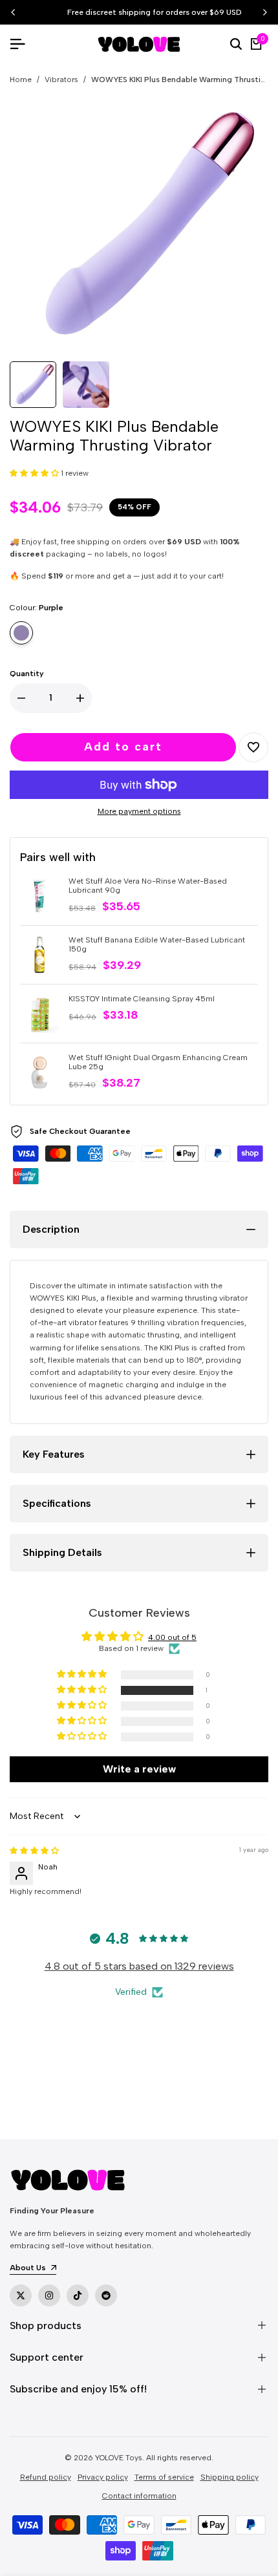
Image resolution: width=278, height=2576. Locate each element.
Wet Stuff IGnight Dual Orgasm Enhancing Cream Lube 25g (158, 1062)
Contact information (139, 2496)
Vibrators (61, 80)
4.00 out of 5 (172, 1637)
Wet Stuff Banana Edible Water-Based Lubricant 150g (157, 944)
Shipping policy (230, 2477)
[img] (34, 1851)
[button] (35, 473)
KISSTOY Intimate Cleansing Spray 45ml (142, 999)
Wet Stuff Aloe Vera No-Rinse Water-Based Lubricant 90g (148, 886)
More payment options (139, 811)
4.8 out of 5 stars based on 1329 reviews (139, 1966)
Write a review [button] (139, 1769)
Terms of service (164, 2477)
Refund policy (46, 2477)
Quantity (27, 674)
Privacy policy (103, 2477)
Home (21, 80)
